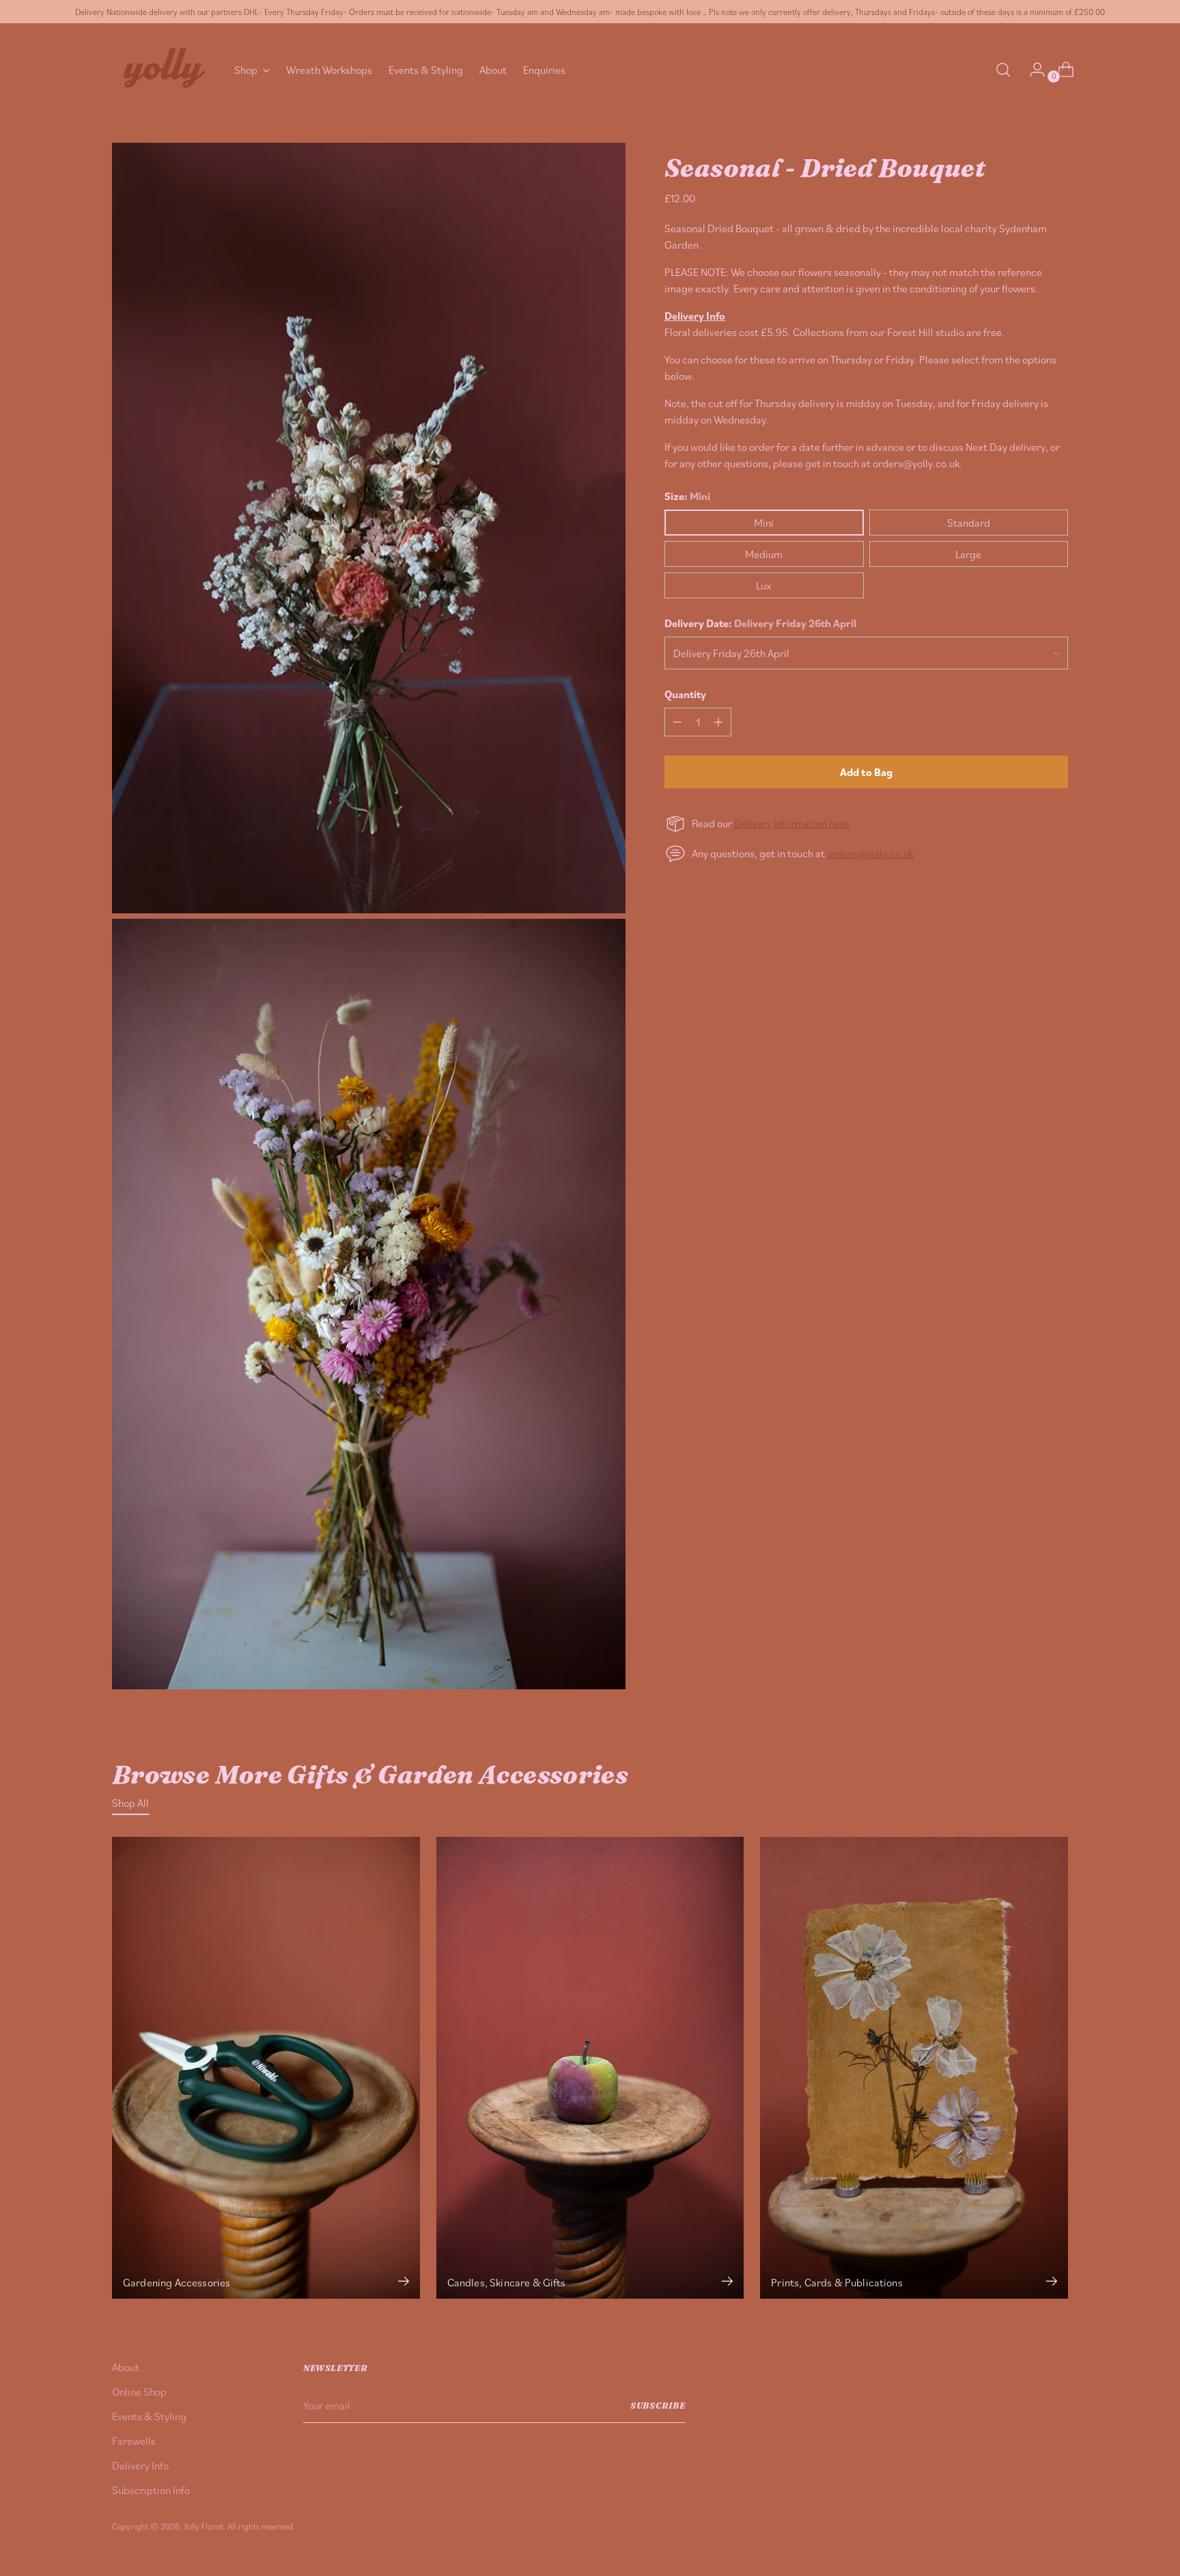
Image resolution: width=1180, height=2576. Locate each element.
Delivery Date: (760, 623)
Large (968, 554)
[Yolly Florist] (163, 69)
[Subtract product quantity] (677, 722)
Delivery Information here (792, 823)
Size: (687, 496)
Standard (969, 523)
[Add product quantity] (718, 722)
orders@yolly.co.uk (870, 853)
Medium (764, 554)
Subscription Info (151, 2490)
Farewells (134, 2441)
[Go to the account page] (1032, 70)
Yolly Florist (203, 2526)
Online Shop (139, 2392)
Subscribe (658, 2406)
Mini (764, 523)
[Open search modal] (1003, 70)
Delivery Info (140, 2465)
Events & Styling (149, 2416)
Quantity (685, 694)
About (126, 2367)
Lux (764, 585)
